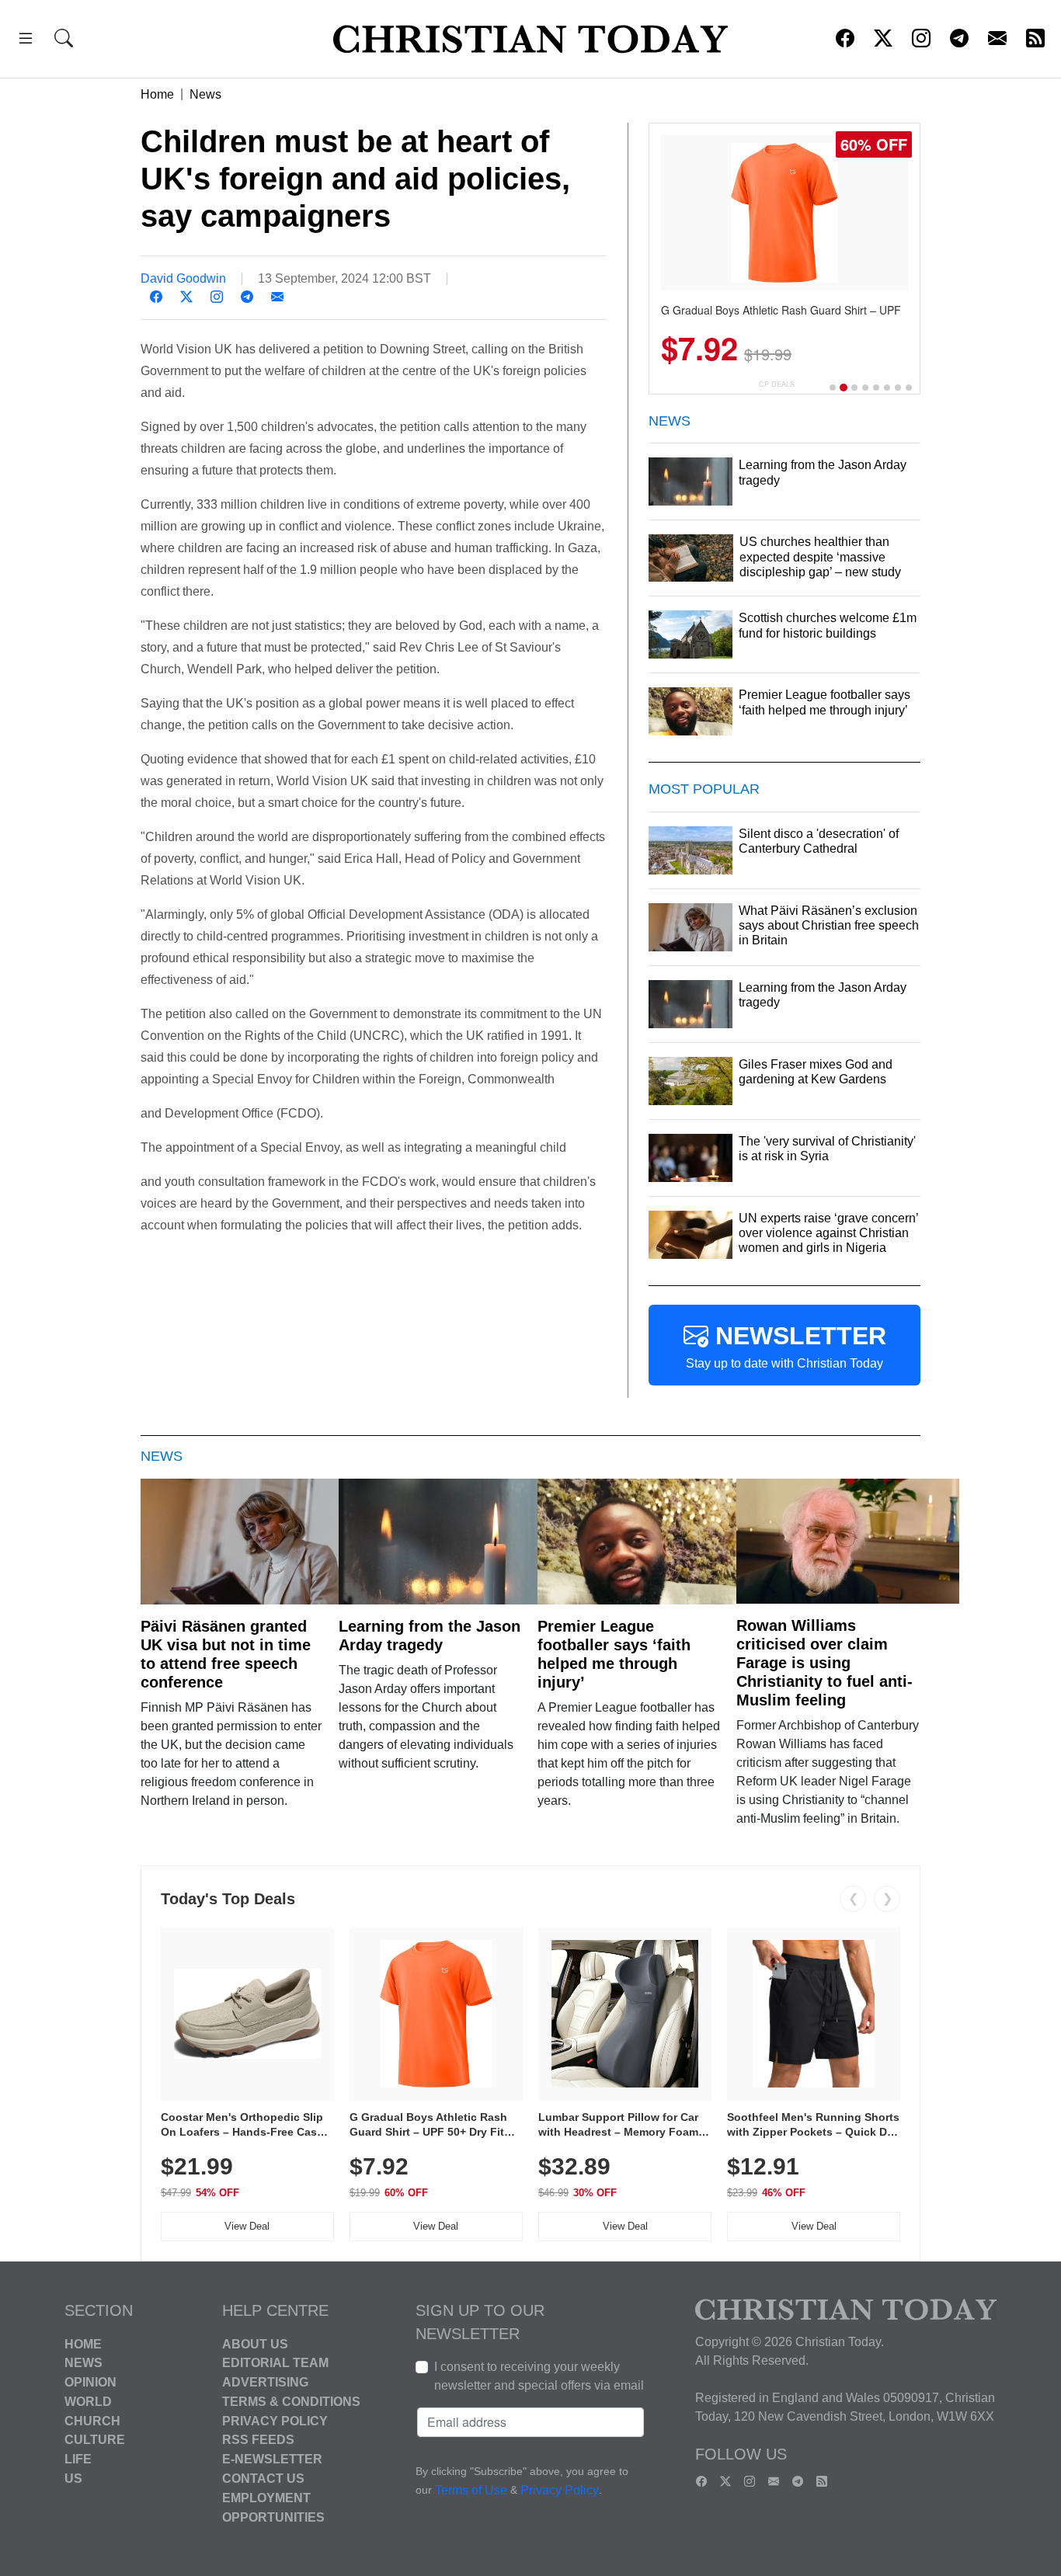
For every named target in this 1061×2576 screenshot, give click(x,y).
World (88, 2402)
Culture (95, 2440)
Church (92, 2420)
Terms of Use (471, 2490)
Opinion (90, 2382)
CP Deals (777, 384)
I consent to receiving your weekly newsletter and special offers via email (539, 2376)
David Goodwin (183, 278)
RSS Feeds (258, 2440)
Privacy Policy (275, 2420)
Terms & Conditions (291, 2402)
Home (157, 94)
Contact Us (263, 2479)
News (205, 94)
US (73, 2479)
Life (78, 2459)
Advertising (265, 2382)
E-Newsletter (272, 2459)
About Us (255, 2343)
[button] (26, 41)
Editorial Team (275, 2363)
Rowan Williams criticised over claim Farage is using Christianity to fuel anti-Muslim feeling (824, 1663)
